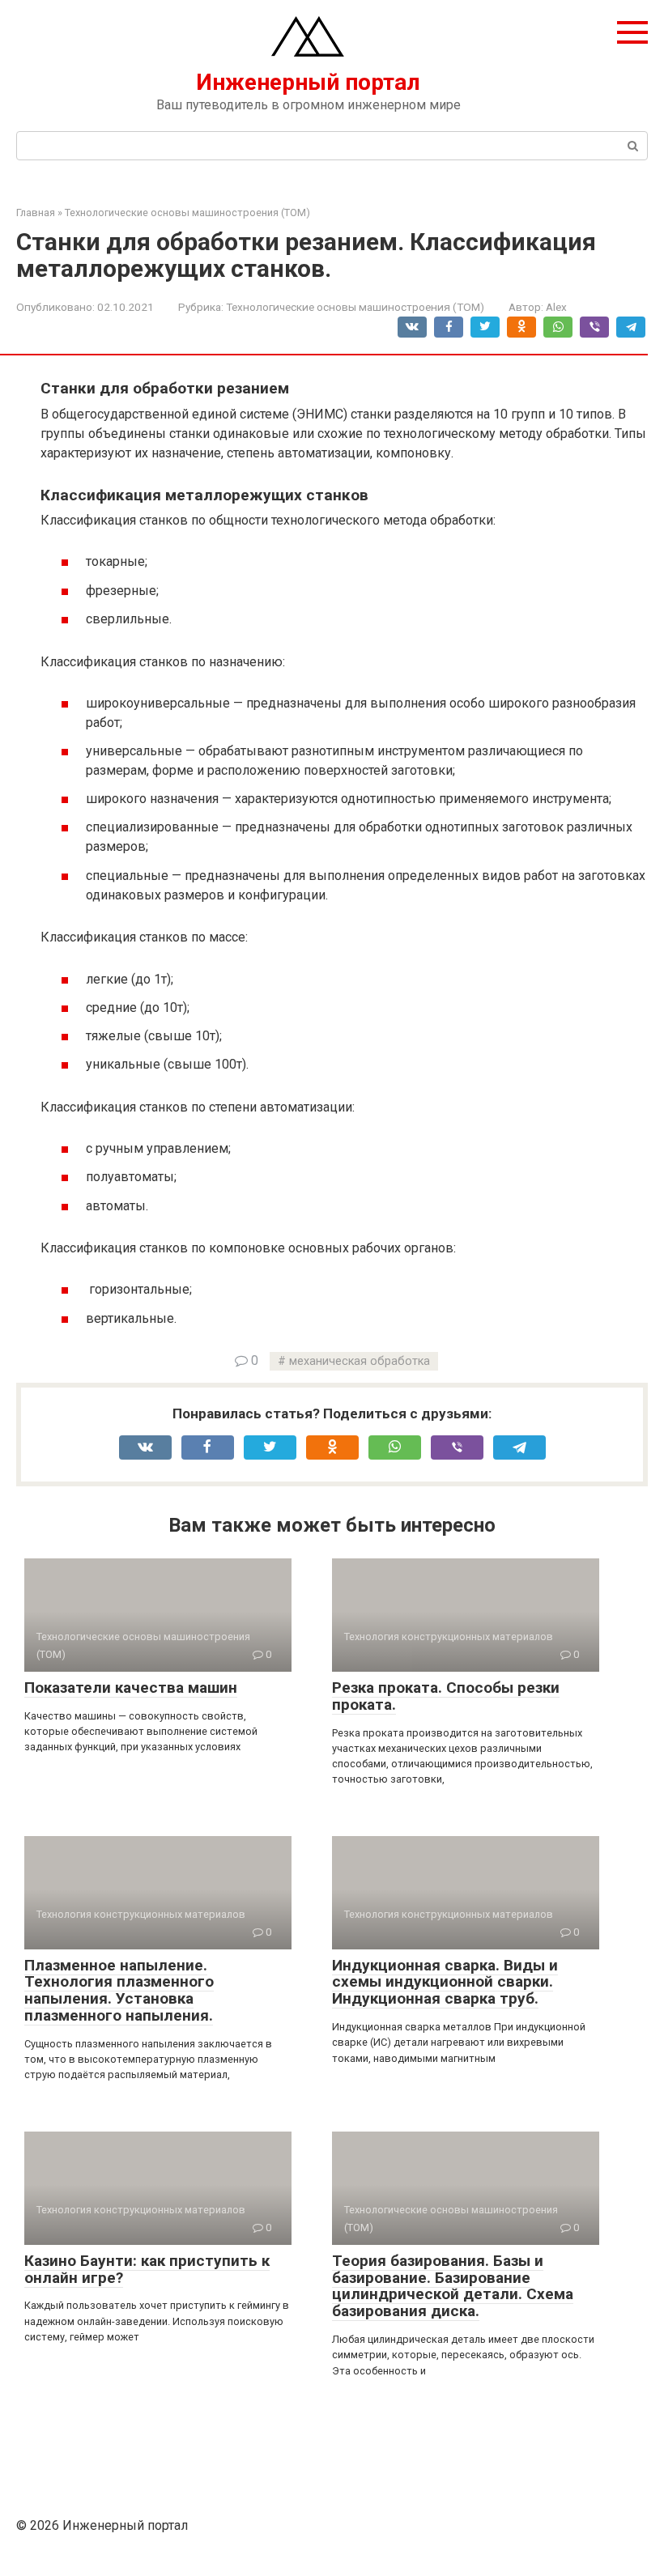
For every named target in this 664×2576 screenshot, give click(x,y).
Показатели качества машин (131, 1688)
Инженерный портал (308, 82)
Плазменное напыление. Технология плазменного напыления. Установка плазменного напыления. (119, 1991)
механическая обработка (360, 1361)
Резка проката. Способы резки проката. (446, 1696)
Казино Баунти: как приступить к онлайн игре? (147, 2269)
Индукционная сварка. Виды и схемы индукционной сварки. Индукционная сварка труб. (445, 1982)
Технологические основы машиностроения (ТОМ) (355, 307)
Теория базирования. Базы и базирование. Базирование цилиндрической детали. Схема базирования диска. (453, 2286)
